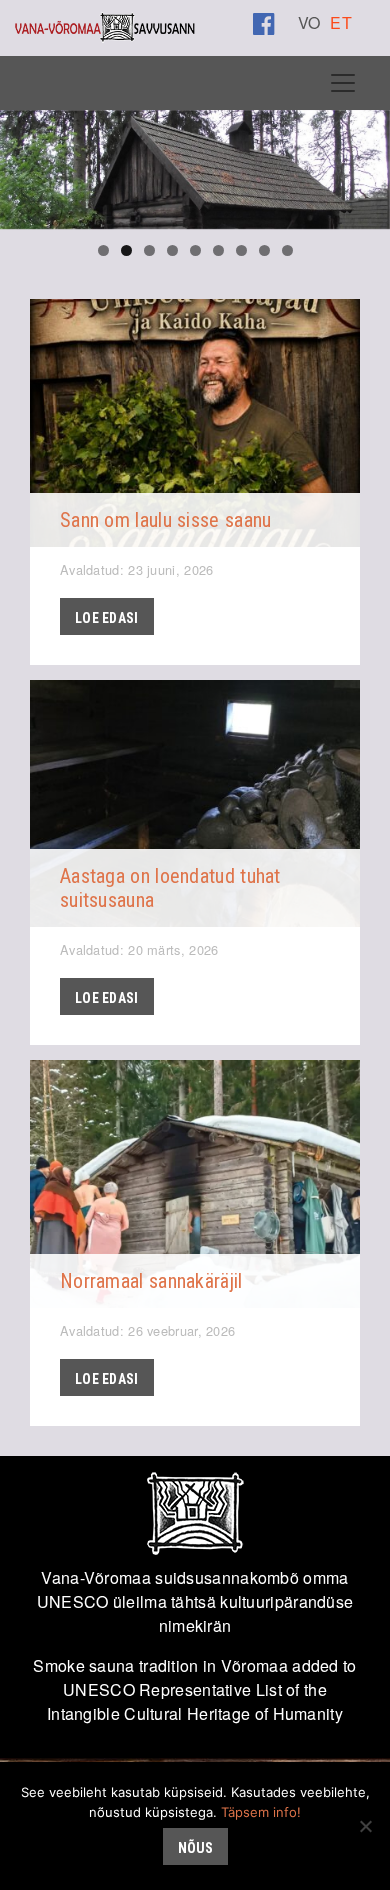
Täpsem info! (261, 1812)
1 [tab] (103, 250)
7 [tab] (241, 250)
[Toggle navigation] (343, 83)
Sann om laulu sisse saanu (166, 520)
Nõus (195, 1848)
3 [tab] (149, 250)
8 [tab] (264, 250)
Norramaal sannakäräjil (151, 1281)
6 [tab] (218, 250)
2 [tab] (126, 250)
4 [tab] (172, 250)
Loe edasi (107, 618)
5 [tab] (195, 250)
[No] (365, 1826)
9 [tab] (287, 250)
